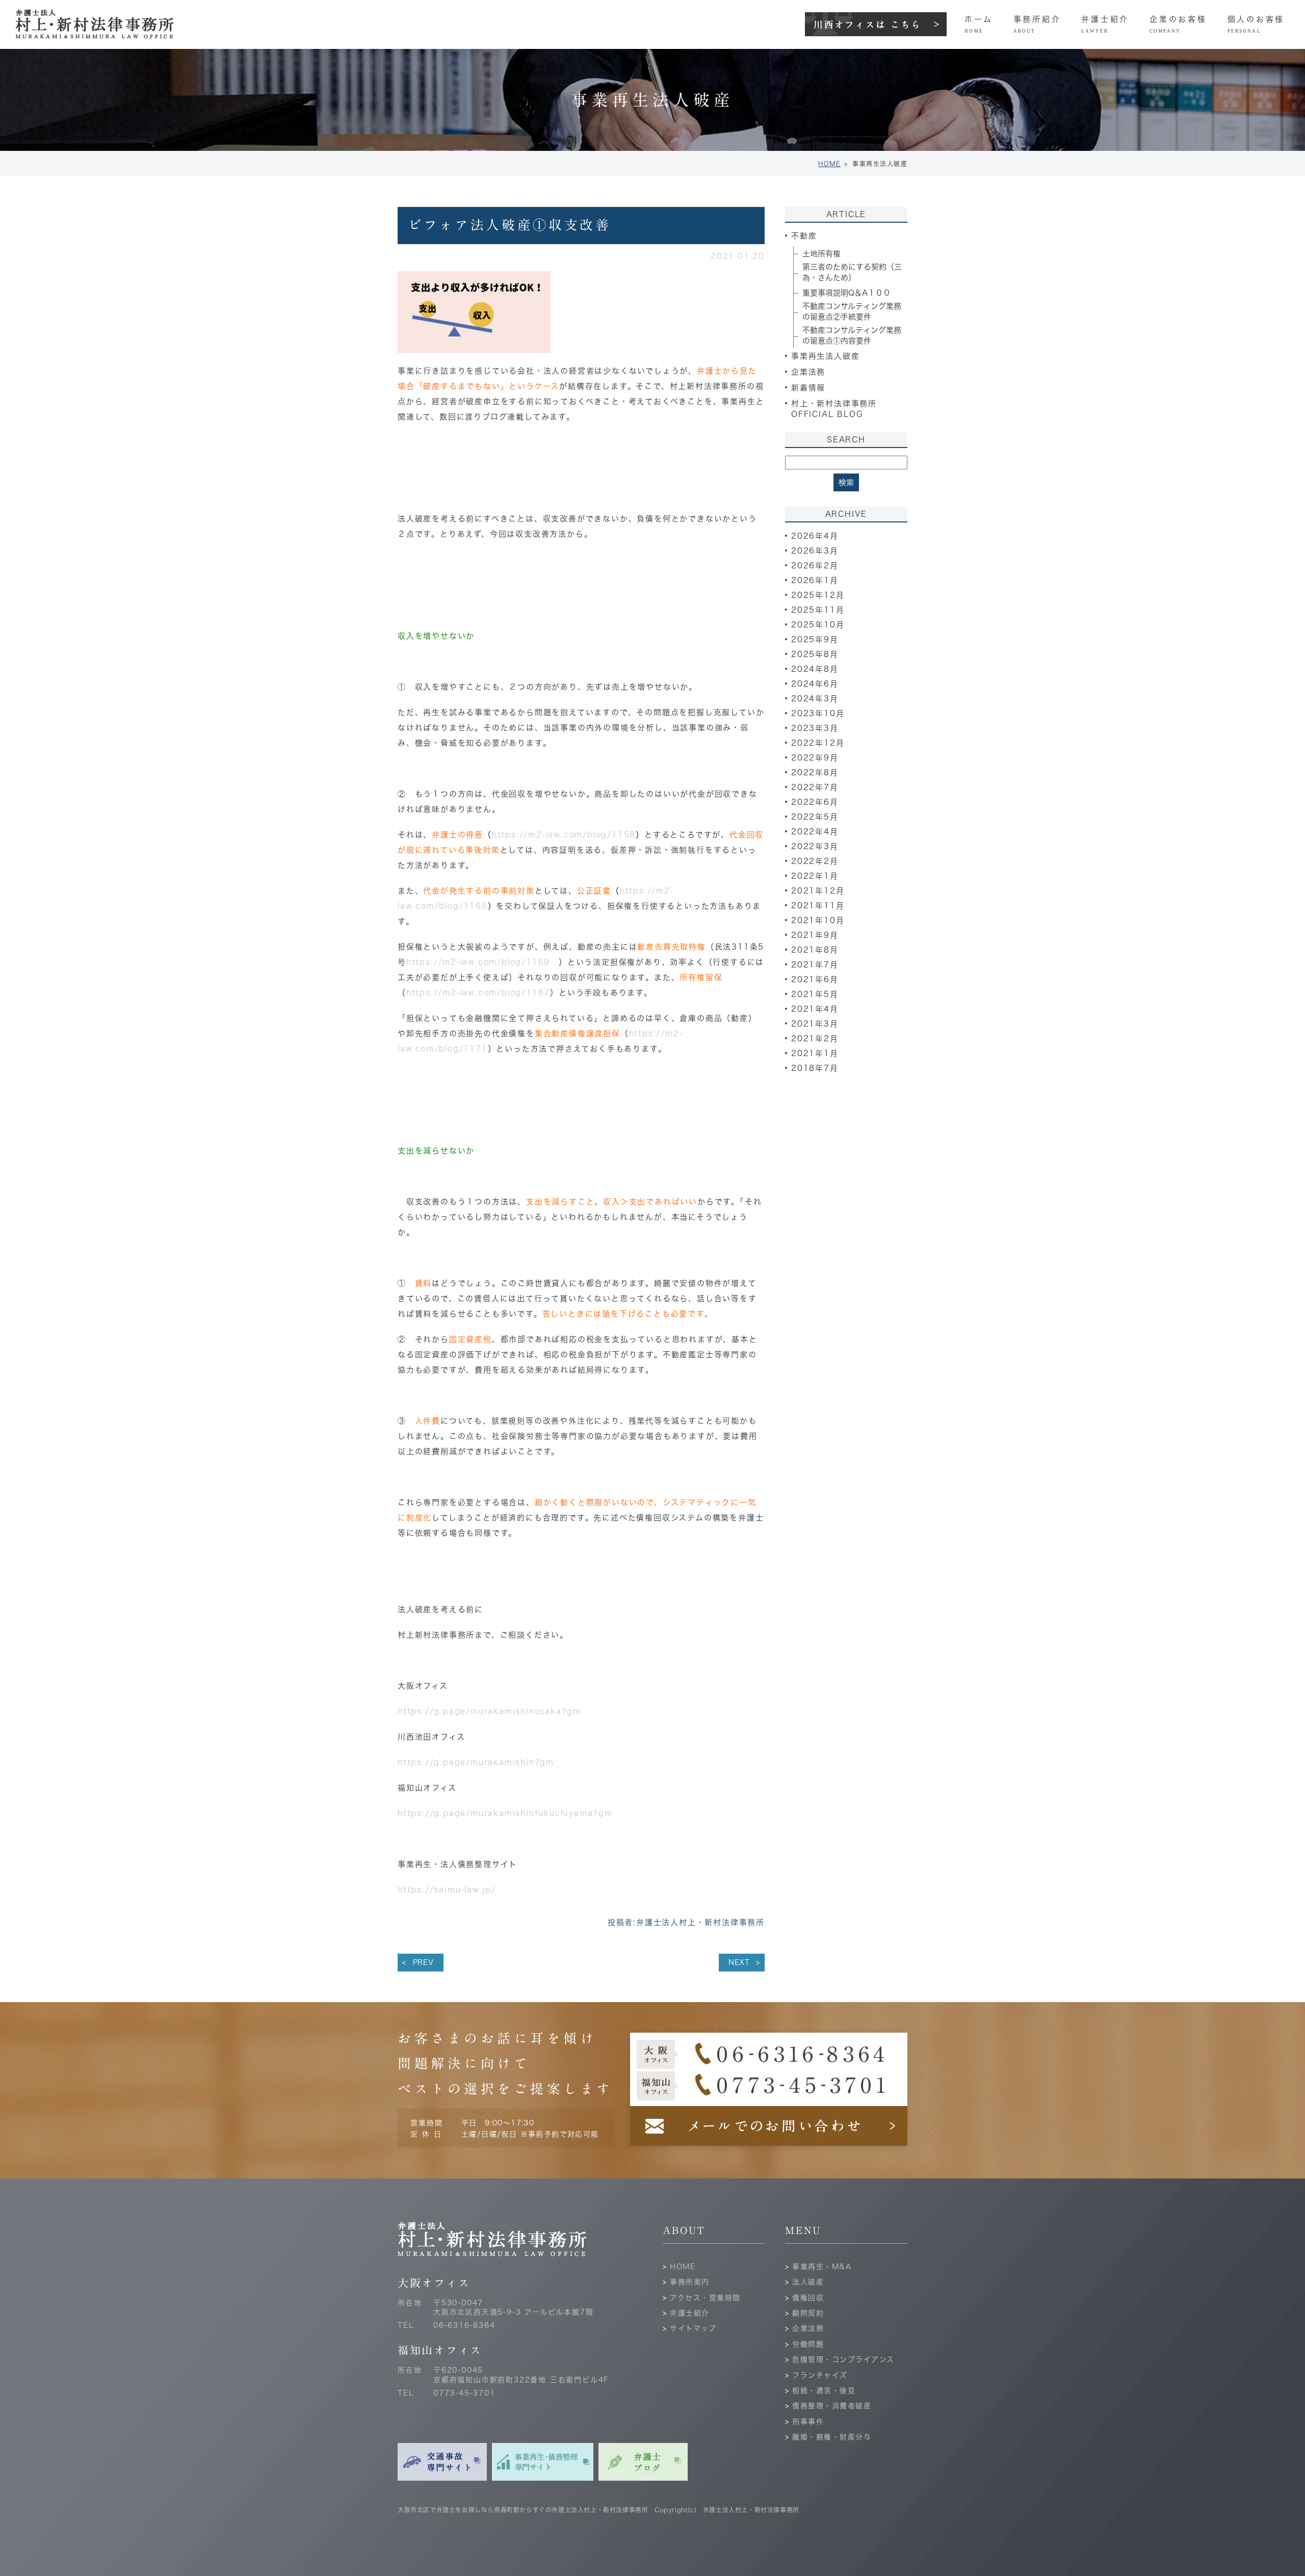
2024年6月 (815, 684)
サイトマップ (693, 2328)
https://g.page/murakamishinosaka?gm (489, 1711)
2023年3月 (815, 728)
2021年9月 (815, 935)
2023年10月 (818, 713)
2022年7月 (815, 787)
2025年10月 (818, 625)
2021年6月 (815, 979)
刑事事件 (808, 2422)
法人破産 (808, 2282)
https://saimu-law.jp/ (447, 1890)
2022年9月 (815, 758)
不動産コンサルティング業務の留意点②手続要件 (852, 311)
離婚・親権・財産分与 (832, 2437)
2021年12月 (818, 891)
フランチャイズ (820, 2375)
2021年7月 (815, 965)
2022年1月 (815, 876)
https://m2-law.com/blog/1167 (478, 993)
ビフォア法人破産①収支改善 (510, 225)
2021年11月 (818, 905)
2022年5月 (815, 817)
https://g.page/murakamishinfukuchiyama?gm (505, 1813)
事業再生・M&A (822, 2267)
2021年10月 (818, 920)
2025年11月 (818, 610)
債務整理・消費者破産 (832, 2406)
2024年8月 (815, 669)
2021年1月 (815, 1053)
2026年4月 (815, 536)
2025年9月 (815, 639)
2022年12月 (818, 743)
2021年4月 (815, 1009)
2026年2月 (815, 566)
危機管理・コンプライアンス (843, 2359)
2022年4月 (815, 832)
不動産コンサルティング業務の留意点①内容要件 (852, 335)
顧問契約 (808, 2313)
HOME (829, 164)
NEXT (739, 1962)
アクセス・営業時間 (705, 2298)
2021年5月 (815, 994)
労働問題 (808, 2344)
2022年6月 (815, 802)
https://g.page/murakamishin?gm (476, 1762)
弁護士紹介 (690, 2313)
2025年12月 (818, 595)
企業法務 (808, 2328)
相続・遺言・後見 (824, 2390)
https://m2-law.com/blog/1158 (564, 835)
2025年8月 (815, 654)
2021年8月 (815, 950)
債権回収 (808, 2298)
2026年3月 (815, 551)
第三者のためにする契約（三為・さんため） (852, 272)
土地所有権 (821, 254)
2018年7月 (815, 1068)
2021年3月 (815, 1024)
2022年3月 (815, 846)
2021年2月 (815, 1039)
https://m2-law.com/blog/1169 (482, 962)
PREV (423, 1962)
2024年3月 (815, 699)
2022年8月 (815, 772)
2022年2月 (815, 861)
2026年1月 (815, 580)
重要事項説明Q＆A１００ (846, 293)
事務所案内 (690, 2282)
